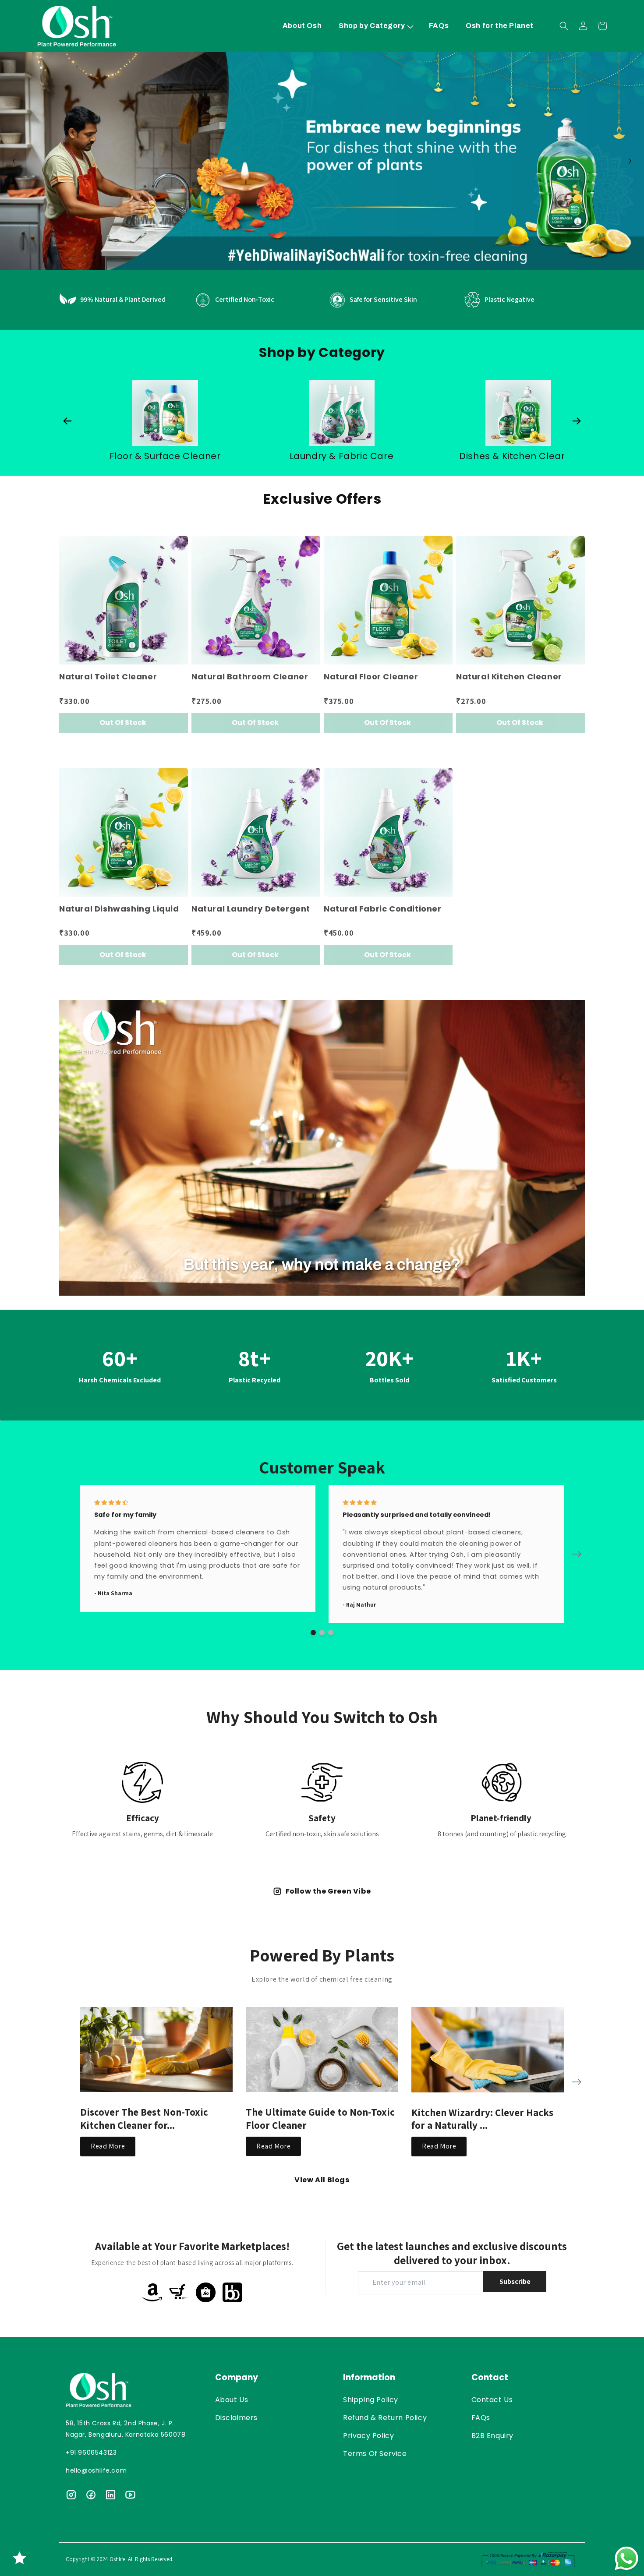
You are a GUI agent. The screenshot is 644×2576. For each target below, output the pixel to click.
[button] (375, 26)
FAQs (481, 2418)
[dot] (313, 1633)
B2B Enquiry (493, 2436)
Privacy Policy (368, 2436)
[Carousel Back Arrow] (14, 161)
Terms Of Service (375, 2454)
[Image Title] (156, 2049)
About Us (232, 2400)
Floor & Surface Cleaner (342, 456)
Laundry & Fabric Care (518, 456)
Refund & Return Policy (385, 2418)
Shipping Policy (371, 2400)
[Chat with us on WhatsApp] (626, 2558)
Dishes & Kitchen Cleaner (165, 456)
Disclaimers (237, 2418)
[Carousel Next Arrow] (630, 161)
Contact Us (492, 2400)
